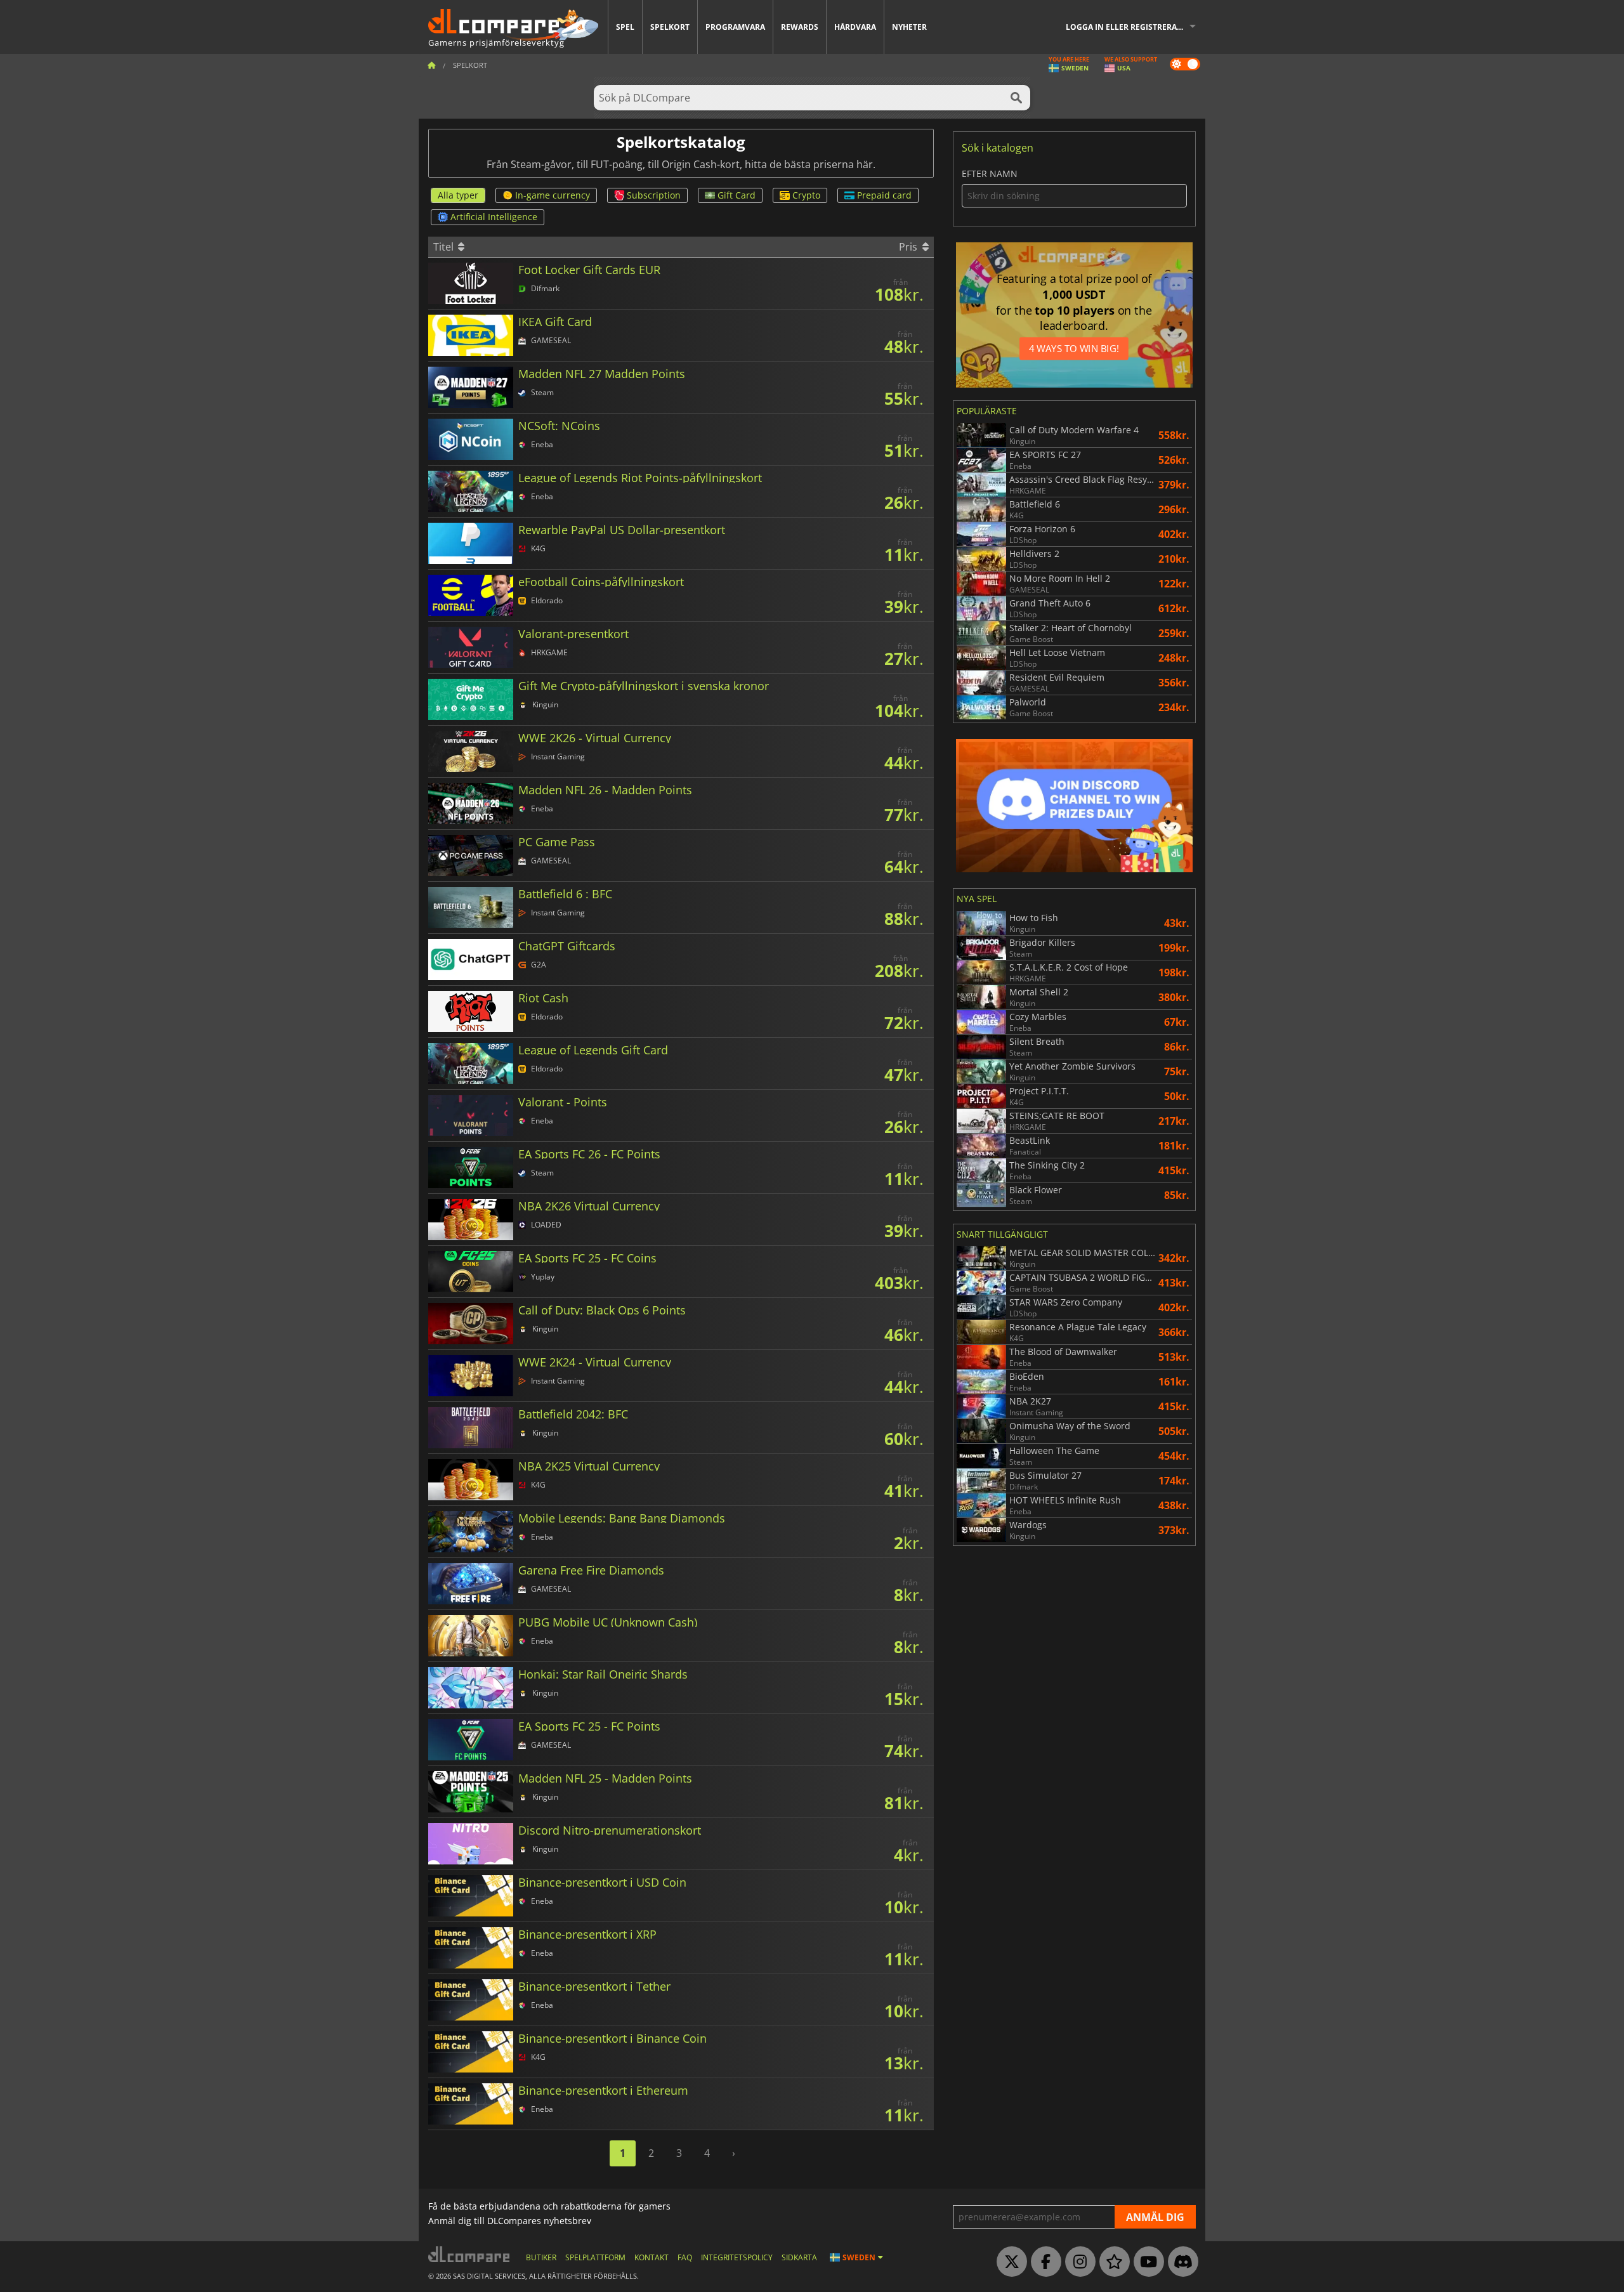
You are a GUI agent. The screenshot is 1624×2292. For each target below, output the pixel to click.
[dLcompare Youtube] (1146, 2262)
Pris (909, 247)
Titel (445, 247)
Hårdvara (855, 27)
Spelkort (670, 27)
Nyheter (909, 27)
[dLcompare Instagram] (1077, 2262)
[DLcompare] (470, 2254)
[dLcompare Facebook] (1043, 2262)
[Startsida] (431, 65)
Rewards (800, 27)
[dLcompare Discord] (1180, 2262)
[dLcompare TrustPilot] (1111, 2262)
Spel (625, 27)
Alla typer (458, 195)
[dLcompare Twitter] (1009, 2262)
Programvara (735, 27)
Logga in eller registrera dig (1129, 27)
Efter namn (990, 174)
